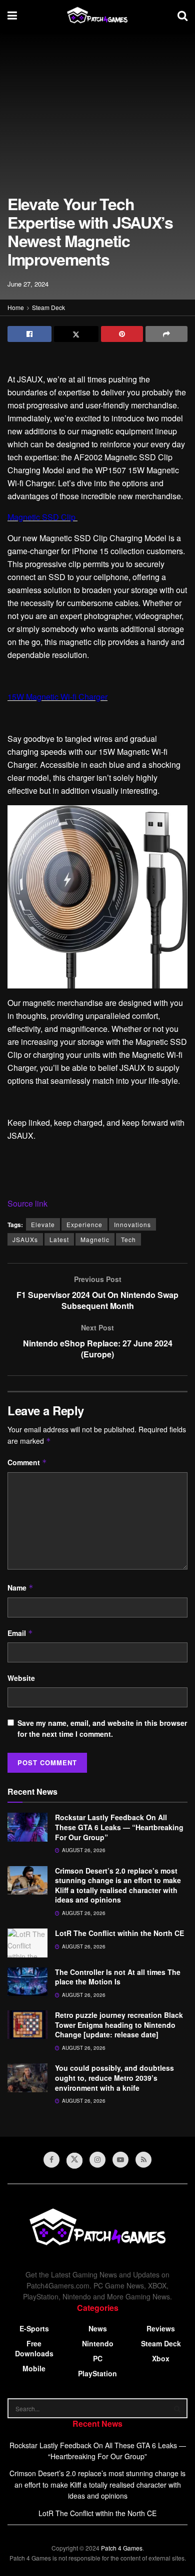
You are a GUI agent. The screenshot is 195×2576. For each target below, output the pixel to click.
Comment (27, 1462)
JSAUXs (25, 1239)
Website (21, 1678)
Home (16, 307)
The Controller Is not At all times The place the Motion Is (118, 1977)
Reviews (161, 2328)
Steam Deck (48, 307)
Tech (128, 1239)
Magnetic (95, 1239)
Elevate (43, 1224)
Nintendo (98, 2343)
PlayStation (97, 2373)
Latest (59, 1239)
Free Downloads (34, 2348)
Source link (27, 1203)
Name (20, 1588)
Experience (84, 1224)
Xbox (161, 2358)
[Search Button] (177, 2408)
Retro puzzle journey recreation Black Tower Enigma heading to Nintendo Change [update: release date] (119, 2025)
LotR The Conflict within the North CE (119, 1933)
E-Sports (34, 2328)
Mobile (34, 2368)
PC (98, 2358)
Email (20, 1633)
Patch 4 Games (122, 2548)
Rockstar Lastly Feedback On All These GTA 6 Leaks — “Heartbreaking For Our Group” (119, 1827)
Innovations (132, 1224)
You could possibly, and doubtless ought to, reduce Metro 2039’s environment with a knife (114, 2078)
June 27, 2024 (28, 284)
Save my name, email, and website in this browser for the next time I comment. (102, 1728)
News (98, 2328)
